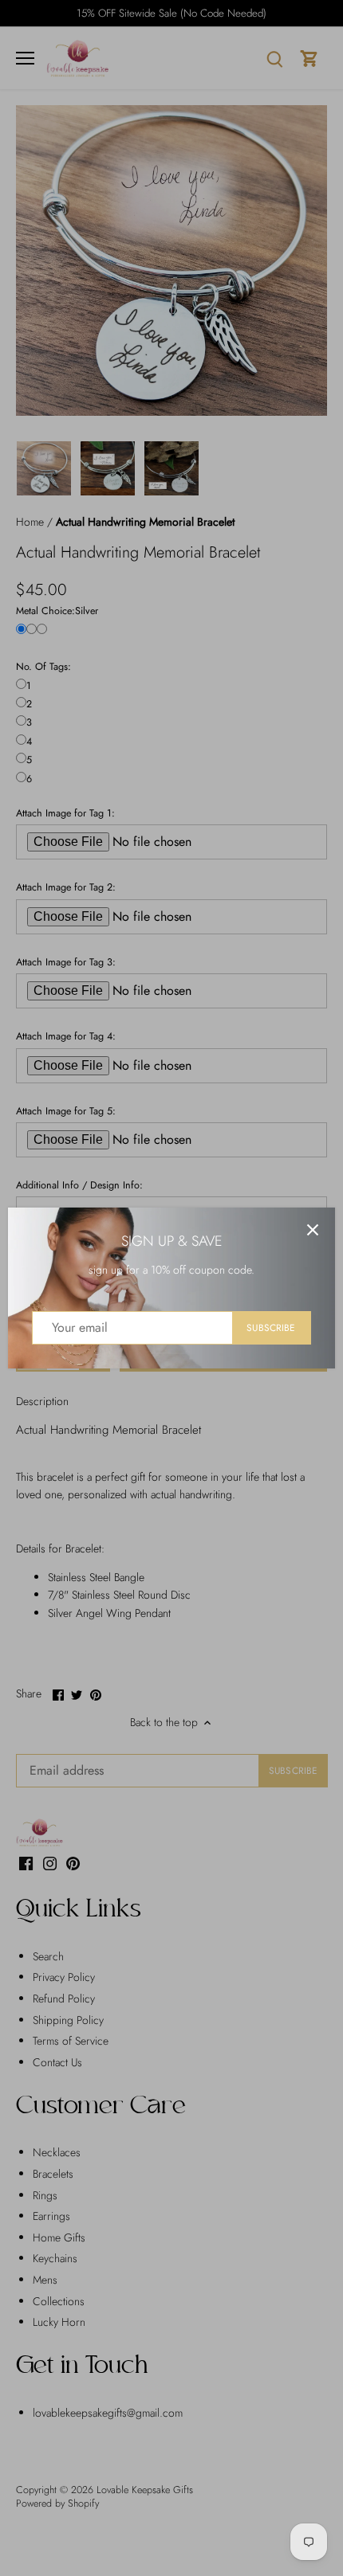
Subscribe (271, 1327)
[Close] (313, 1230)
